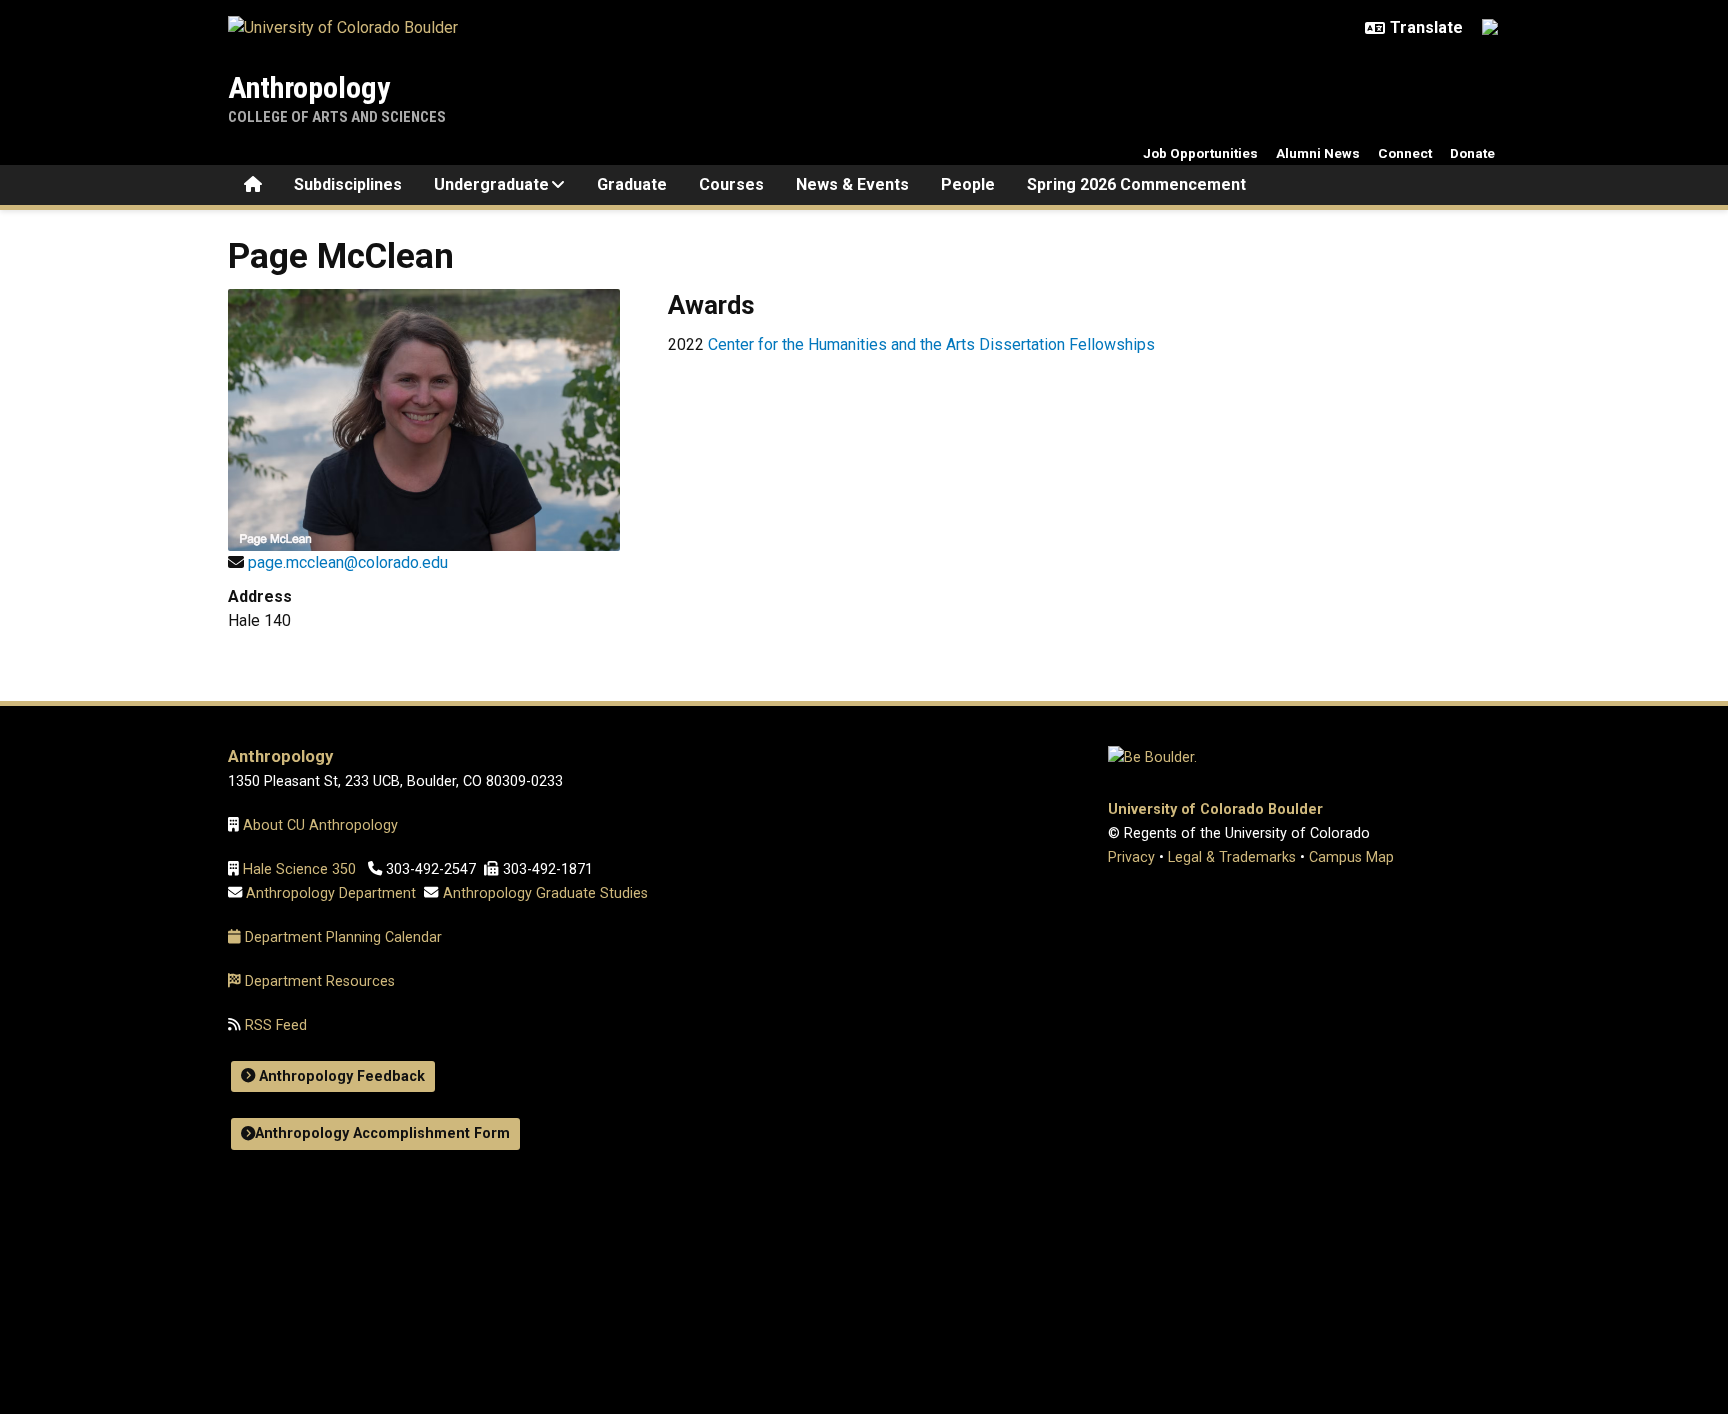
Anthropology (309, 87)
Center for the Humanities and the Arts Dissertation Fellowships (933, 344)
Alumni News (1318, 153)
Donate (1472, 153)
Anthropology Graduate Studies (545, 893)
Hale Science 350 (299, 869)
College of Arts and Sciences (337, 117)
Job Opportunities (1200, 153)
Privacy (1131, 857)
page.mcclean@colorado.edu (348, 562)
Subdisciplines (348, 184)
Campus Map (1351, 857)
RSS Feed (274, 1025)
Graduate (632, 184)
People (968, 184)
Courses (731, 184)
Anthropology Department (331, 893)
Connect (1405, 153)
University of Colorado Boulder (1215, 809)
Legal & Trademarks (1232, 857)
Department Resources (320, 981)
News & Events (852, 184)
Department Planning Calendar (343, 937)
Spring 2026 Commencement (1136, 184)
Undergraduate (491, 184)
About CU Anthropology (322, 825)
